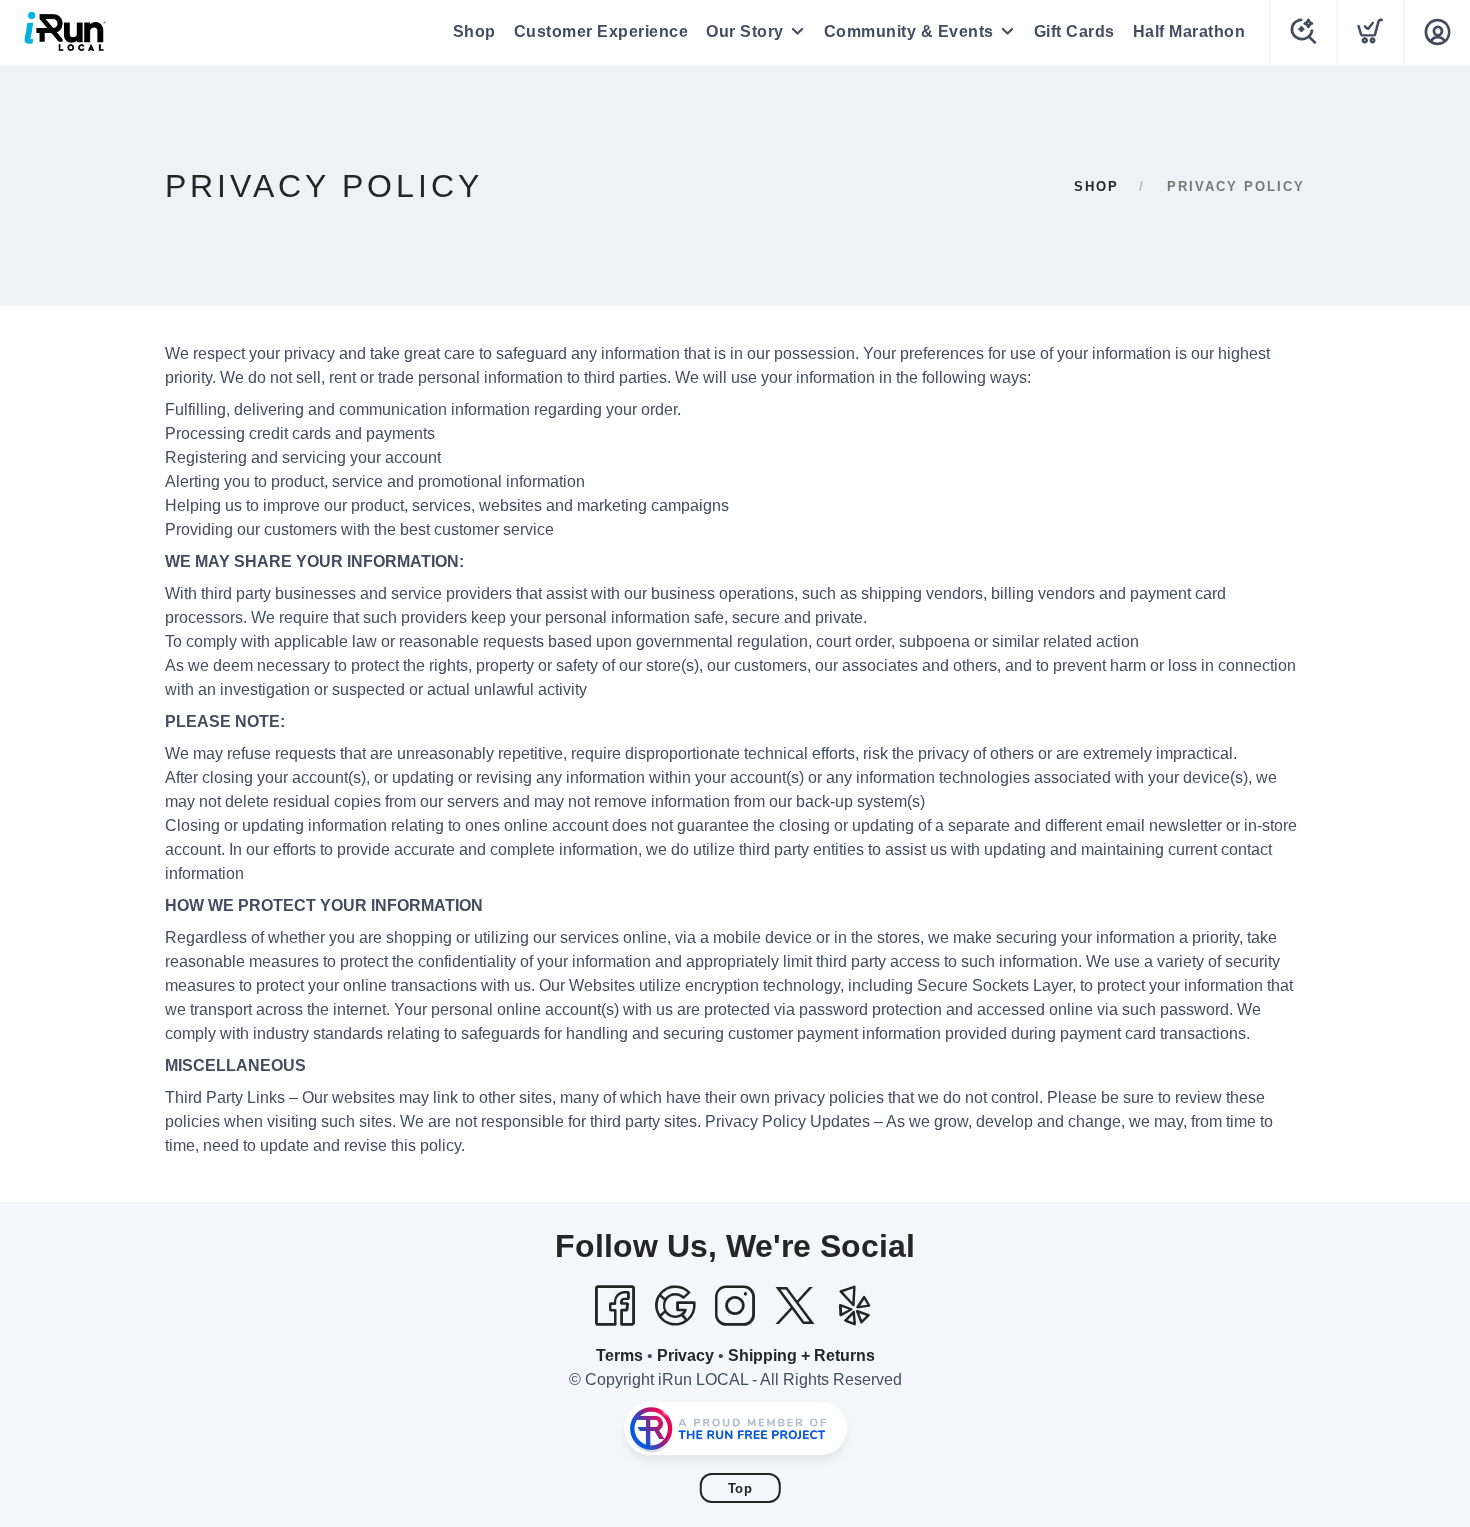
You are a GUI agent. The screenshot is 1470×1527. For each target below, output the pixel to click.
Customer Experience (601, 31)
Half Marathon (1189, 31)
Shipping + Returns (801, 1355)
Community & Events (909, 31)
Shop (474, 31)
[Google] (675, 1306)
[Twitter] (795, 1306)
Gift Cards (1074, 31)
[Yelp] (855, 1306)
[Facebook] (615, 1306)
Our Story (745, 31)
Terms (619, 1355)
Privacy (685, 1355)
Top (740, 1488)
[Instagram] (735, 1306)
